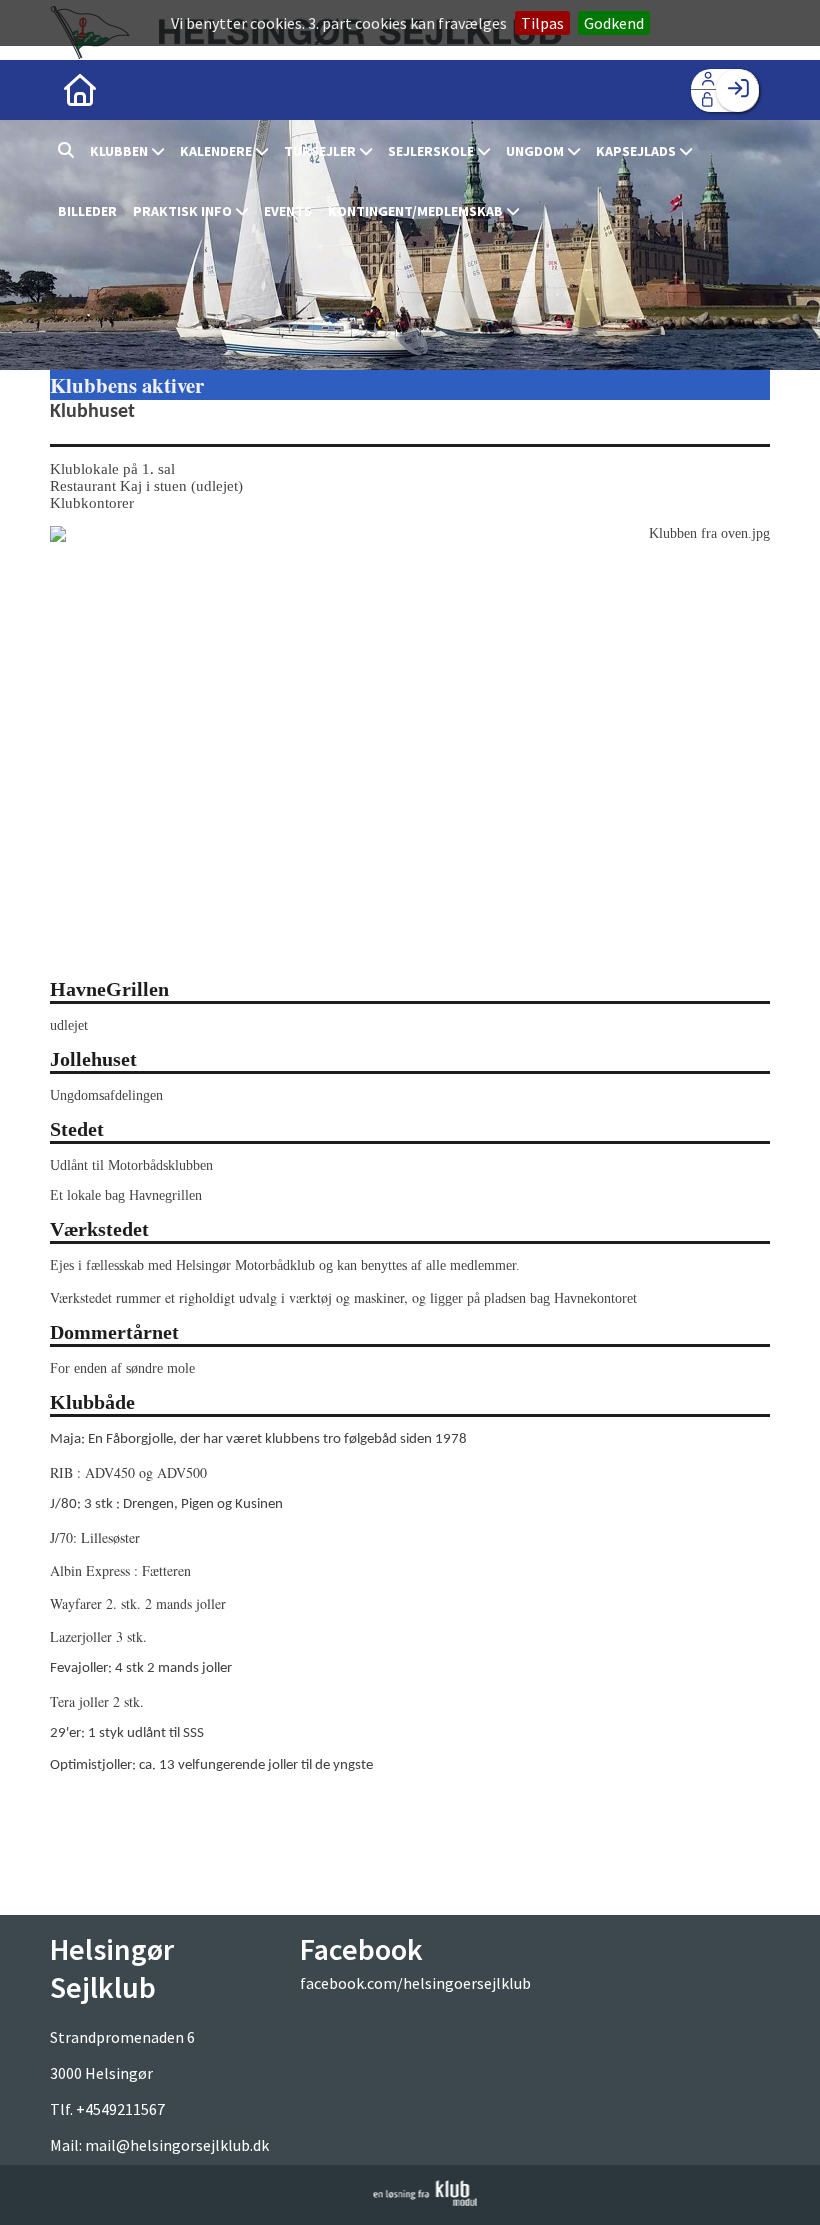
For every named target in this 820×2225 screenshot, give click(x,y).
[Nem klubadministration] (425, 2200)
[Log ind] (737, 90)
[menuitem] (80, 90)
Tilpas (542, 23)
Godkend (614, 23)
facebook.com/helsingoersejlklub (415, 1983)
